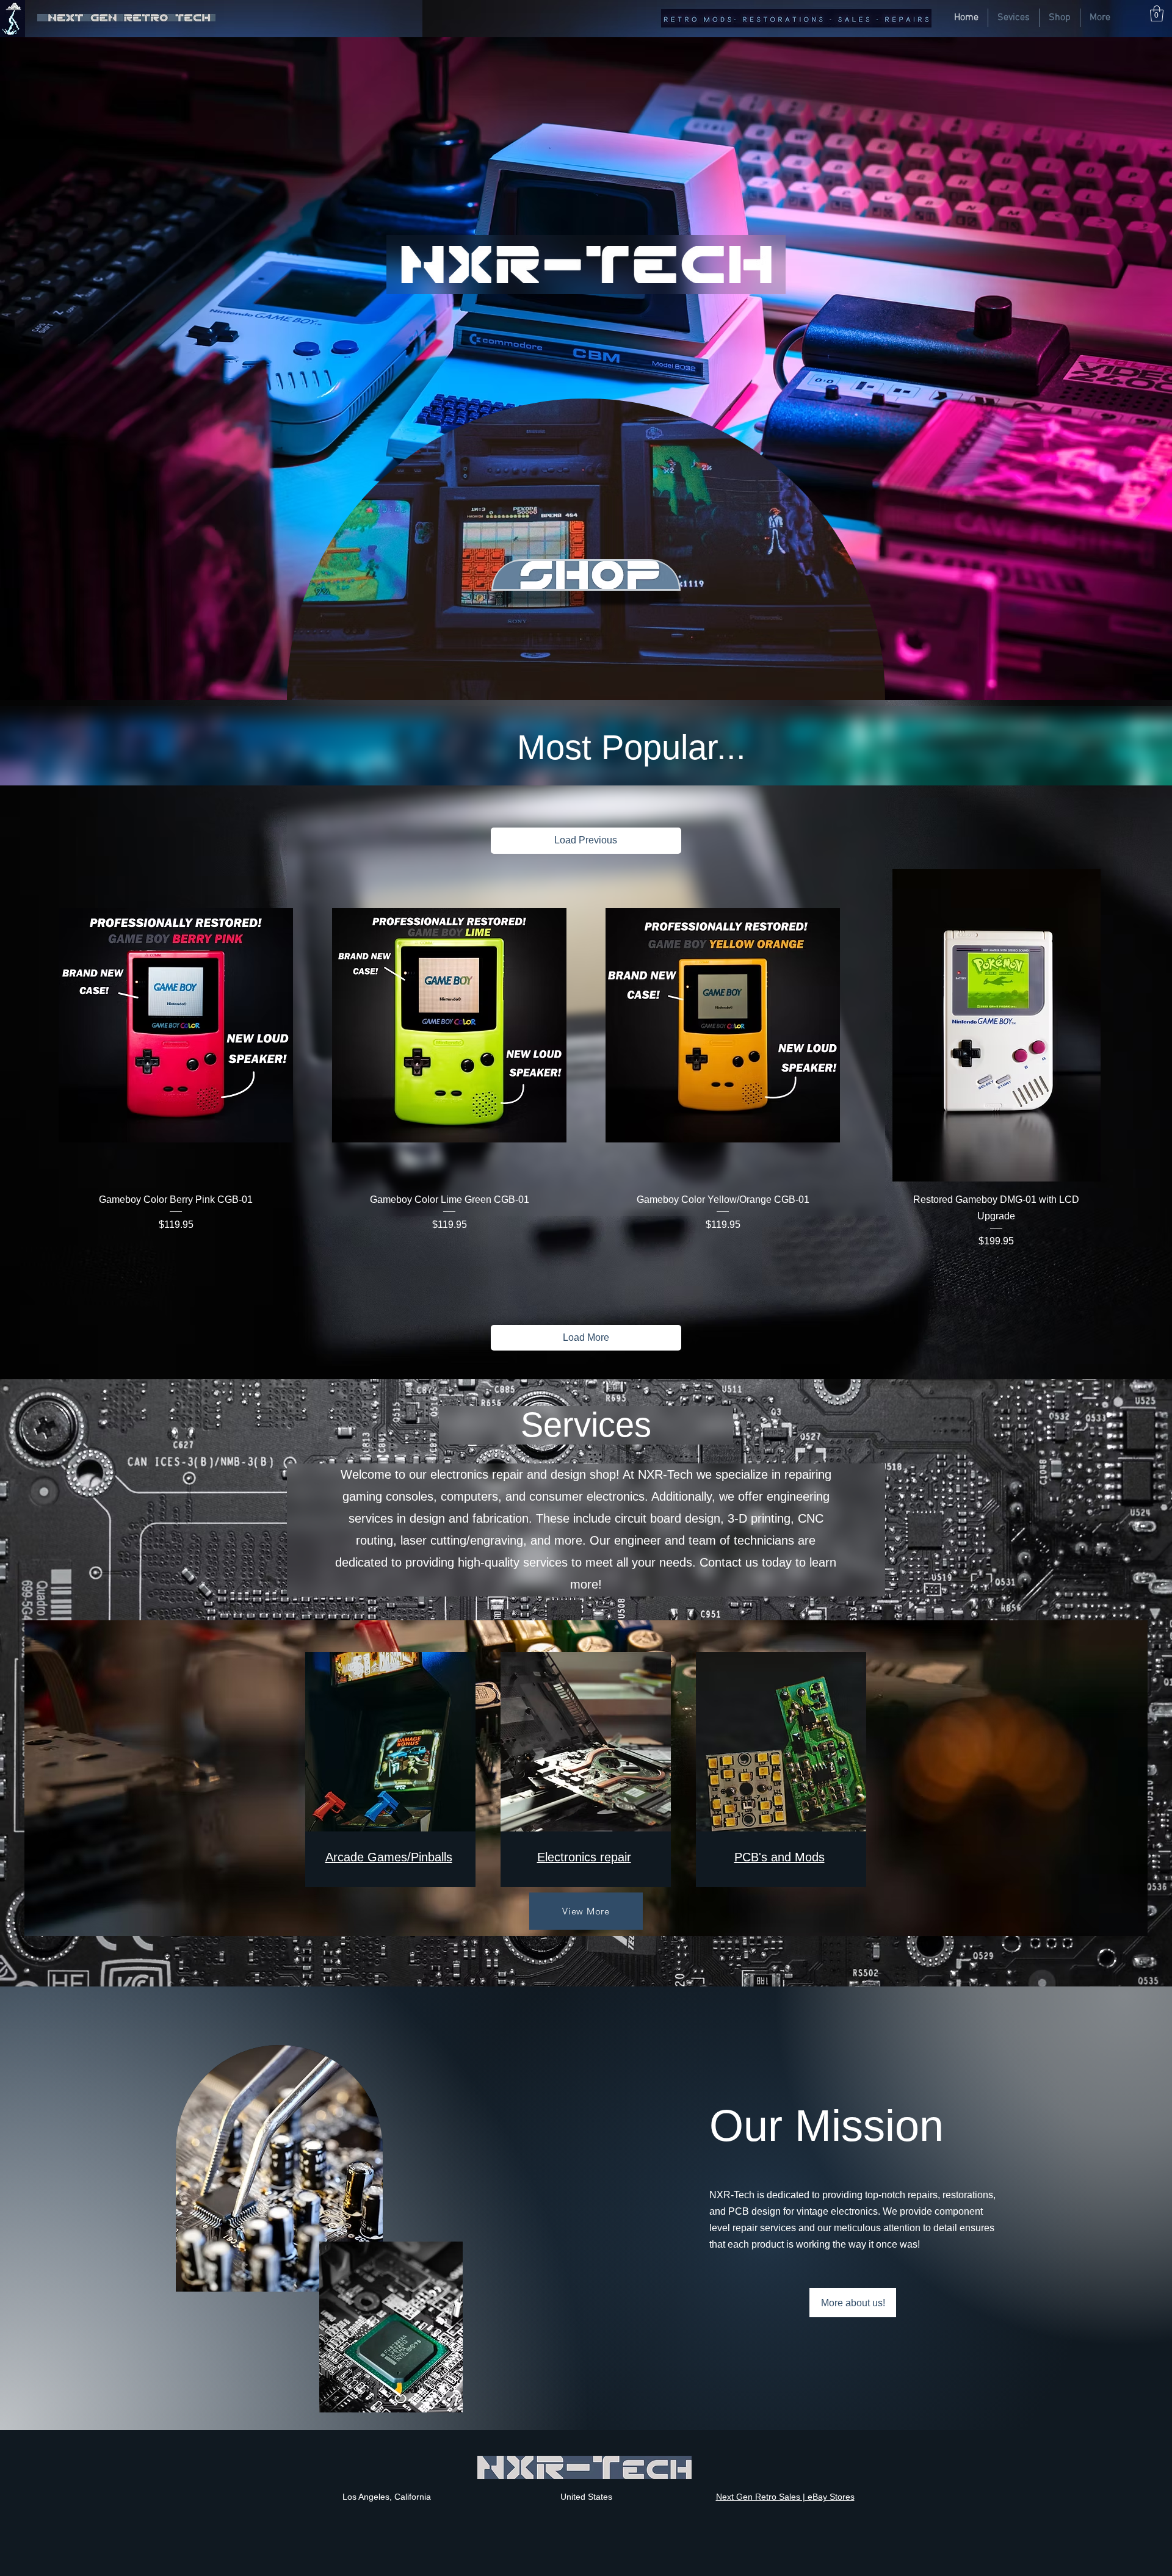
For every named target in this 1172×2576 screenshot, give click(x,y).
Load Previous (586, 840)
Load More (586, 1337)
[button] (1157, 13)
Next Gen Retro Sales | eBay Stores (785, 2497)
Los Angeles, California (387, 2497)
